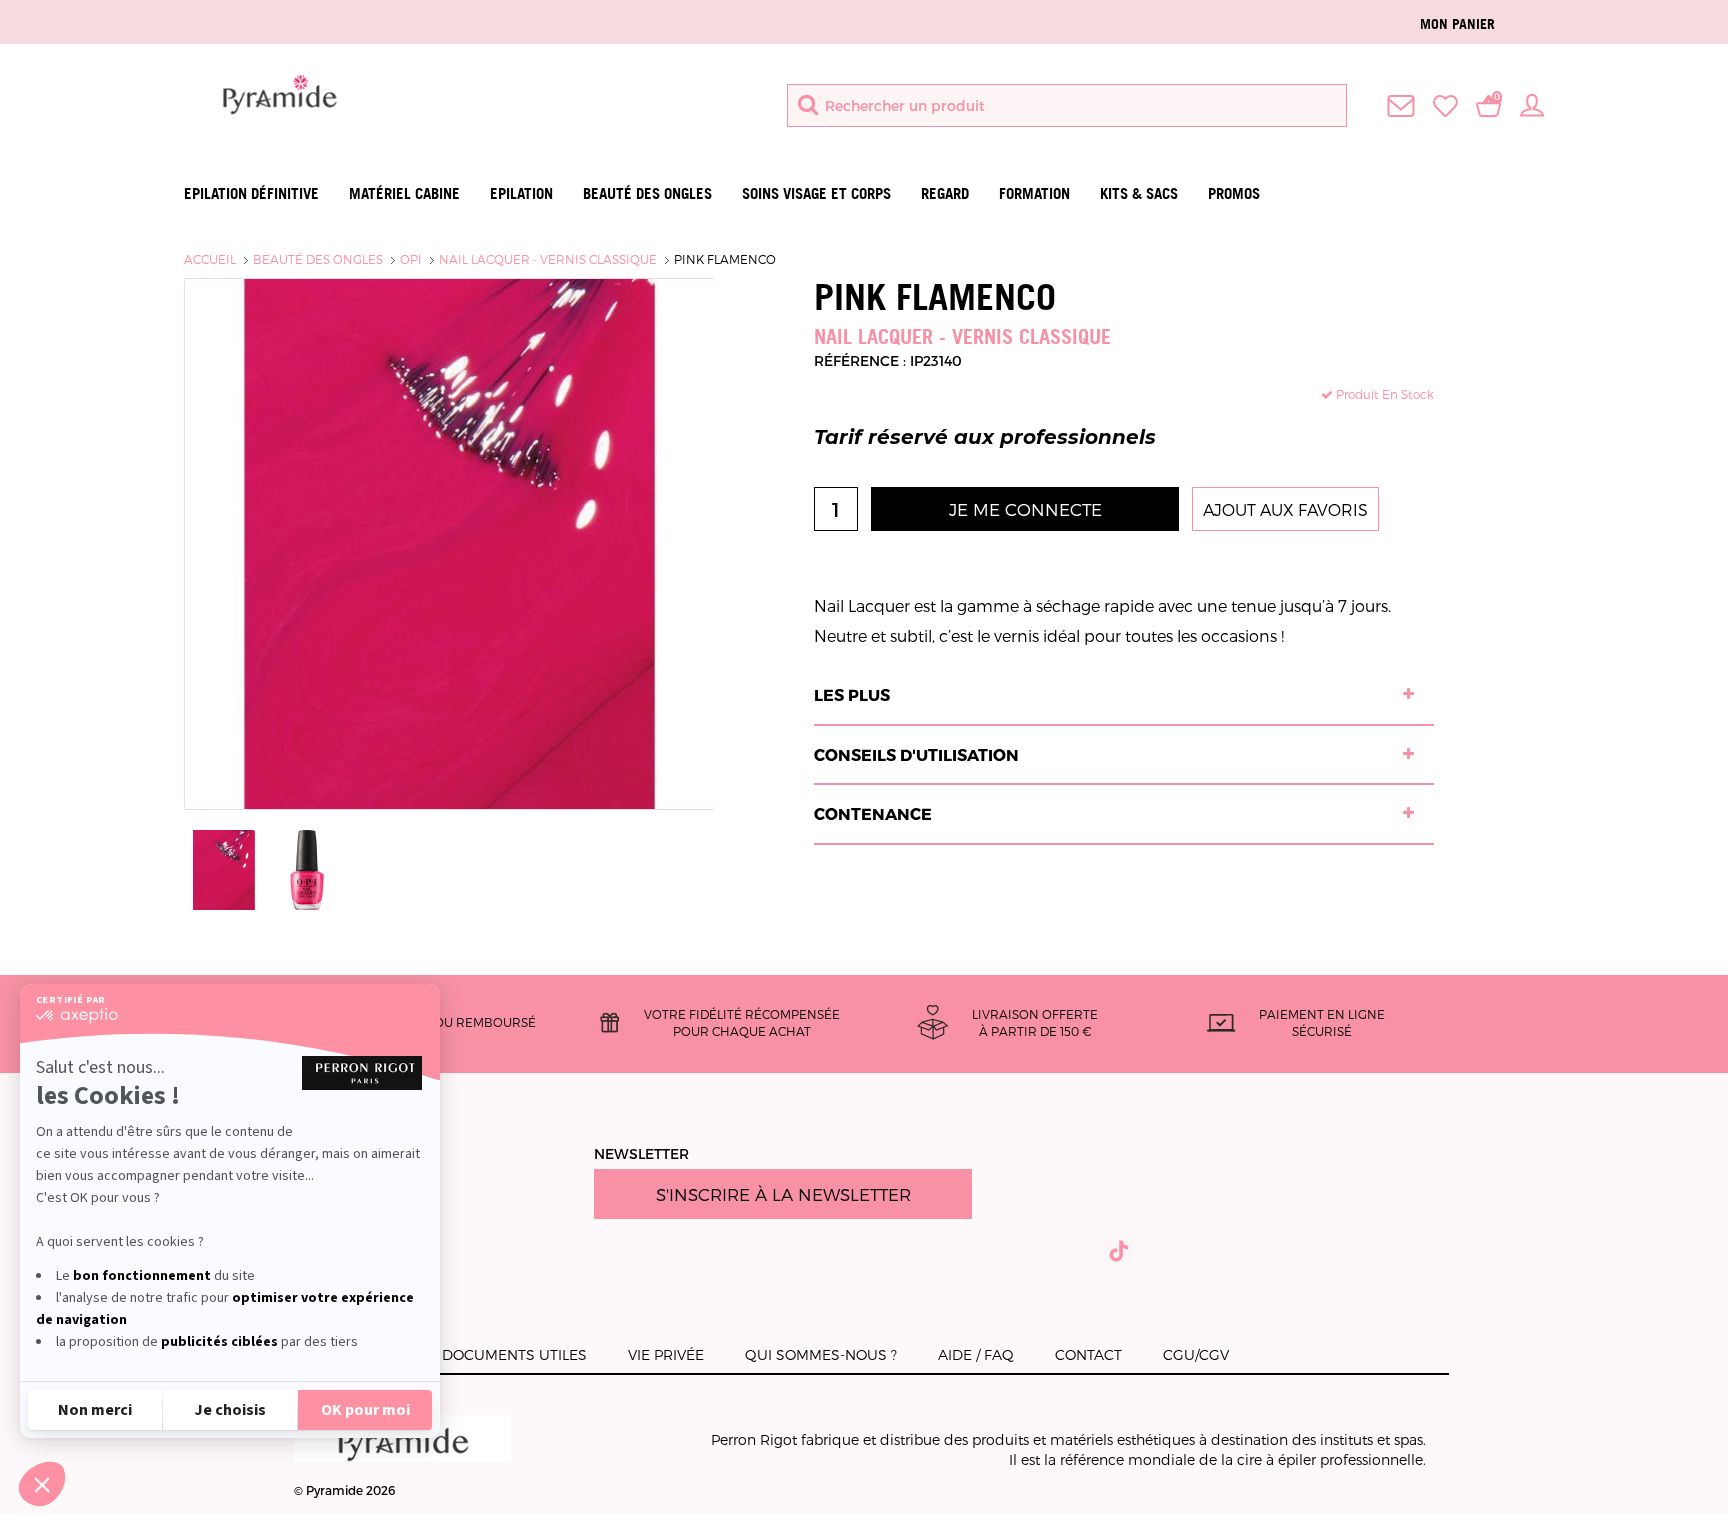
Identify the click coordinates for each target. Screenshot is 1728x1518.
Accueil (210, 259)
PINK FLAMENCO (725, 259)
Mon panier (1457, 23)
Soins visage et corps (816, 193)
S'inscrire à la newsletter (783, 1194)
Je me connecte (1025, 509)
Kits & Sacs (1139, 193)
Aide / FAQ (976, 1354)
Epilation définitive (251, 193)
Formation (1034, 193)
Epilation (521, 193)
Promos (1234, 193)
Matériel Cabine (404, 193)
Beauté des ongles (647, 193)
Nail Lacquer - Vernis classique (548, 259)
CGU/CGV (1196, 1354)
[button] (42, 1484)
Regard (945, 193)
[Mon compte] (1532, 104)
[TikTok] (1119, 1251)
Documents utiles (514, 1354)
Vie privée (666, 1354)
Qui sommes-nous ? (821, 1354)
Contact (1088, 1354)
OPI (411, 259)
